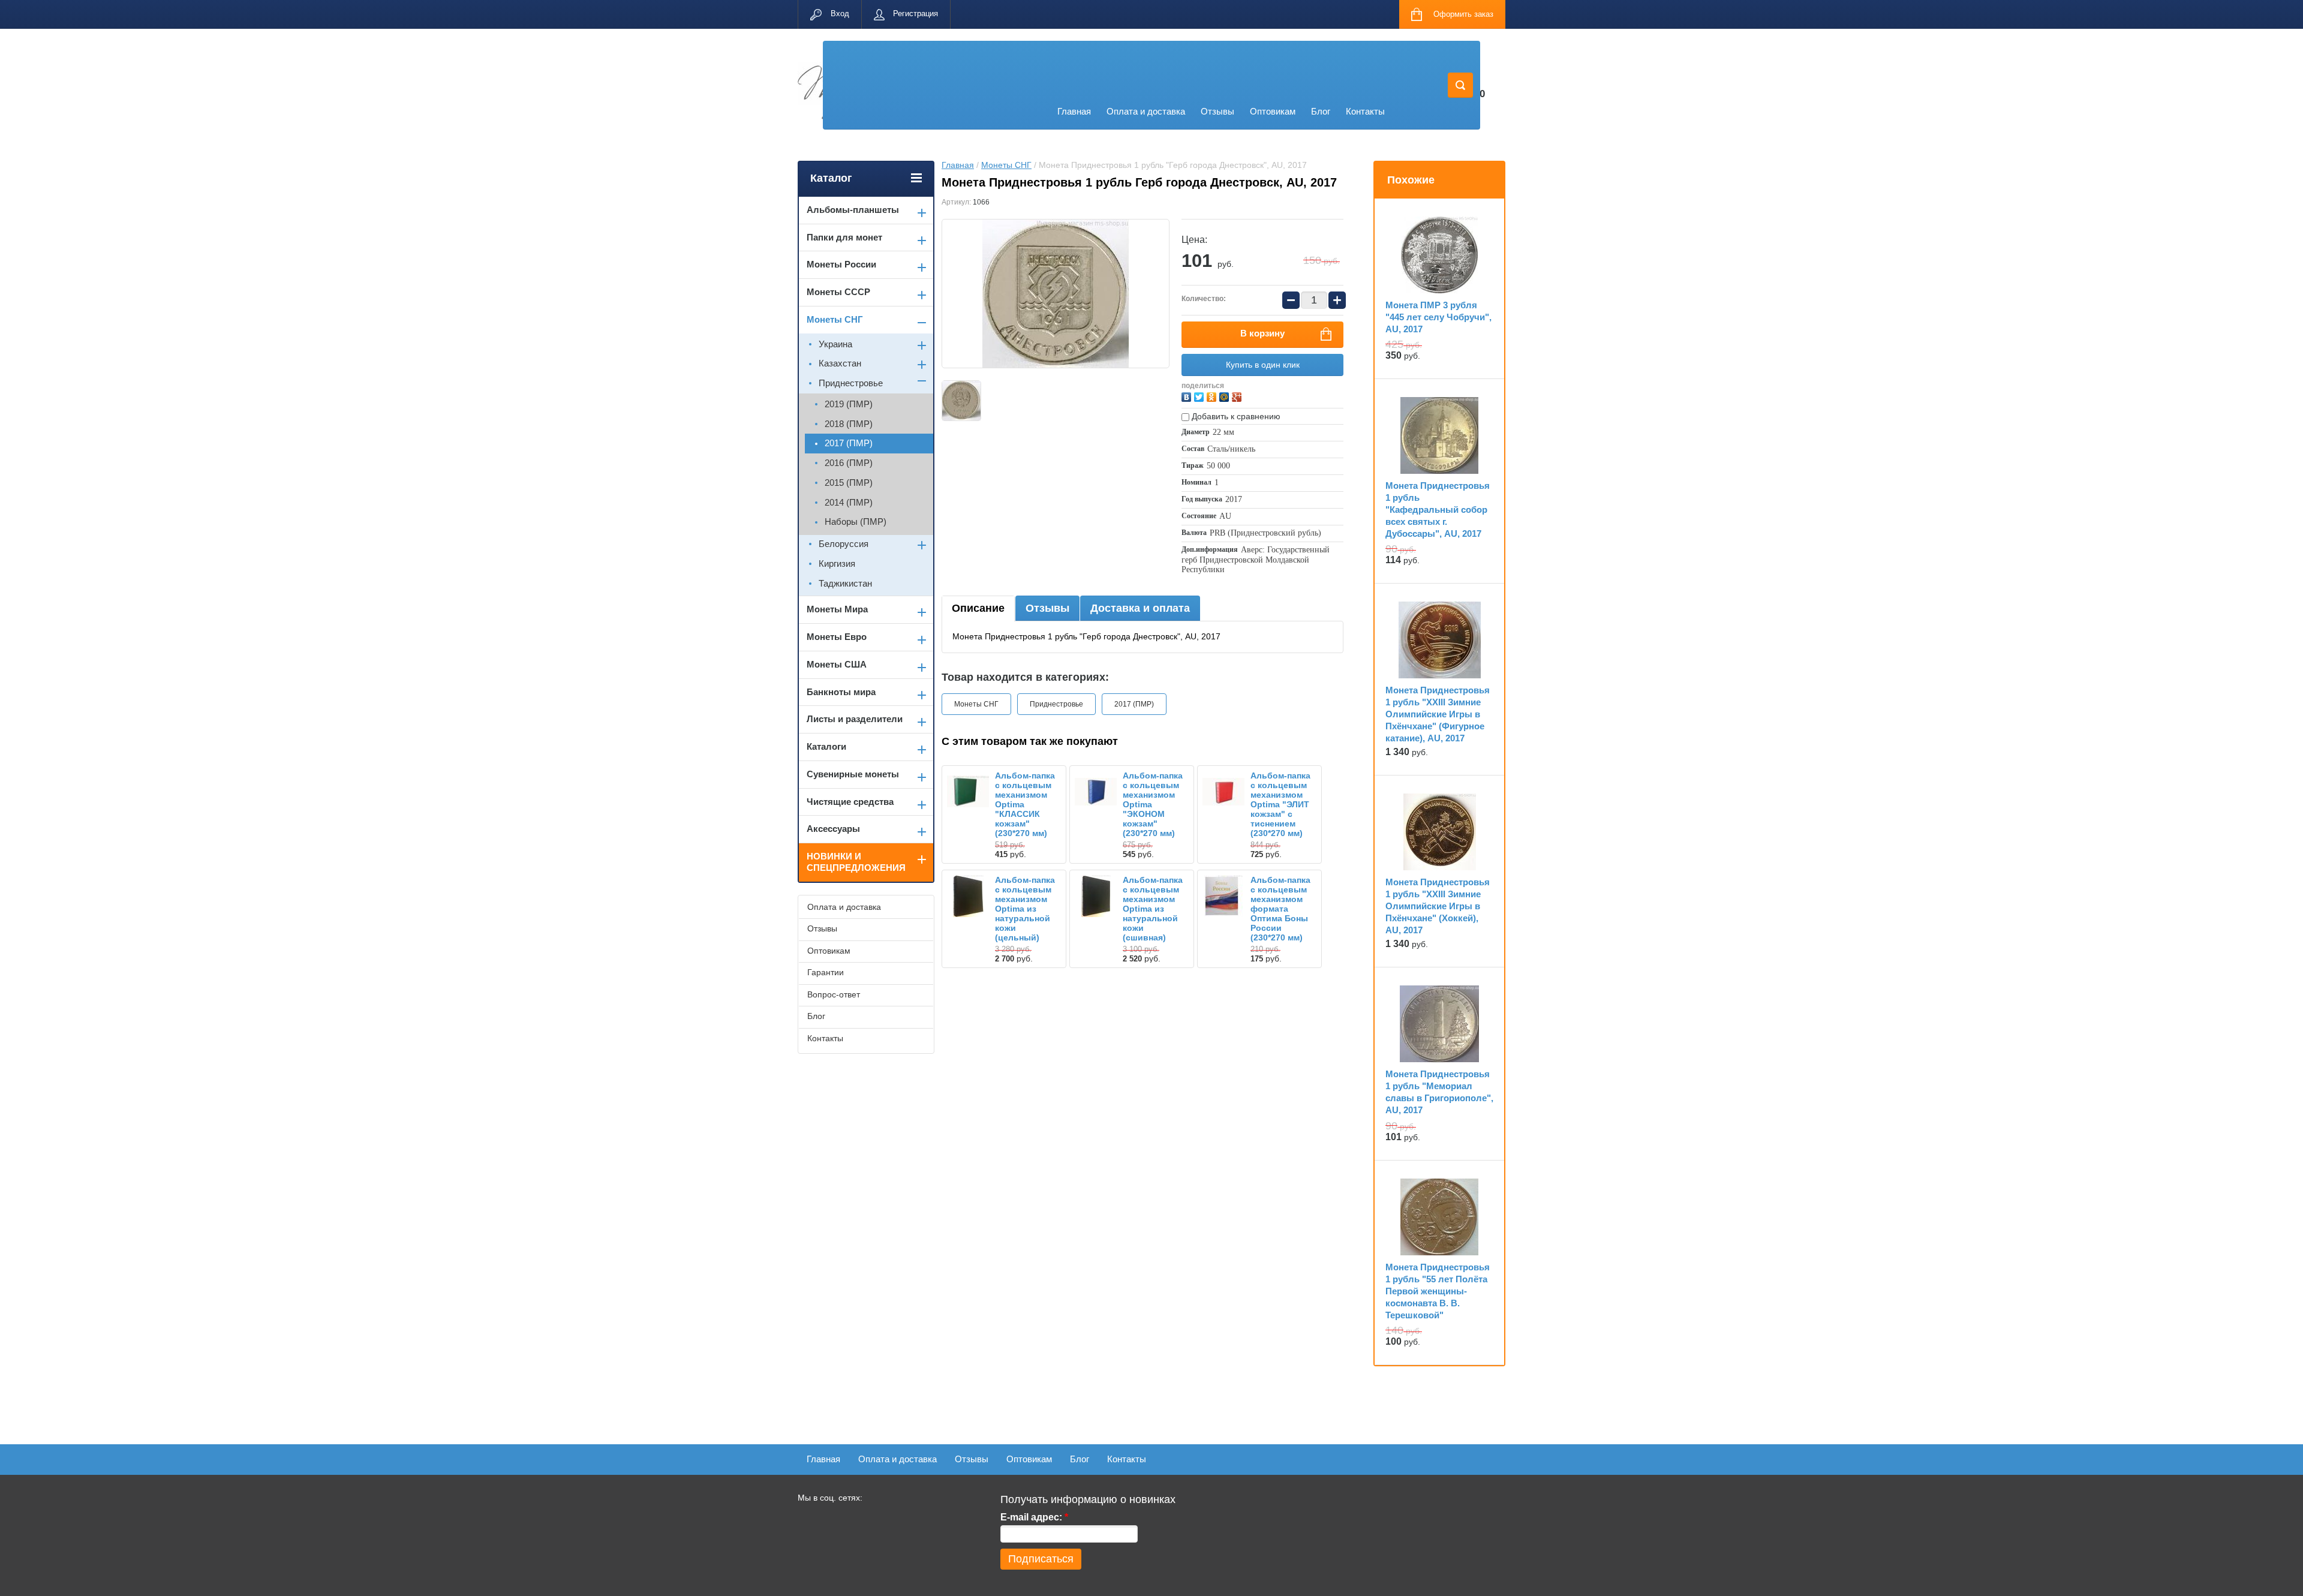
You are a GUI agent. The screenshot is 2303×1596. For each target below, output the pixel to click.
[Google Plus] (1238, 396)
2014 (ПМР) (849, 502)
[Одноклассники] (1213, 396)
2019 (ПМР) (849, 404)
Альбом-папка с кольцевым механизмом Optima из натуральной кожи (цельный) (1025, 909)
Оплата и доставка (1146, 111)
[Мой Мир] (1226, 396)
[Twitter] (1200, 396)
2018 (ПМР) (849, 424)
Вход (840, 13)
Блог (1321, 111)
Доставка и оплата (1140, 608)
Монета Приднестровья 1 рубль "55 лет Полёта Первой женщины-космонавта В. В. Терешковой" (1438, 1291)
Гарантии (826, 972)
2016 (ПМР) (849, 463)
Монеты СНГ (1006, 165)
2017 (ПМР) (1134, 704)
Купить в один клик (1263, 365)
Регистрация (916, 13)
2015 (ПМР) (849, 483)
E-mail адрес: (1034, 1517)
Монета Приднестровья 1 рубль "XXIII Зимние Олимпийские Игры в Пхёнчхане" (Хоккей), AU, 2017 (1438, 906)
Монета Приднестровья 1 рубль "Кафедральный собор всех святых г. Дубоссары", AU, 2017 (1438, 510)
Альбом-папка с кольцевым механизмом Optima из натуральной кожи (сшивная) (1153, 909)
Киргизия (837, 563)
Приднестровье (1056, 704)
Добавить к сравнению (1235, 416)
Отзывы (1217, 111)
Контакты (1365, 111)
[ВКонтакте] (1188, 396)
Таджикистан (845, 583)
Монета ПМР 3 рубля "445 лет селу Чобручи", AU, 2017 (1438, 317)
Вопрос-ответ (834, 994)
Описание (978, 608)
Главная (1074, 111)
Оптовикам (1273, 111)
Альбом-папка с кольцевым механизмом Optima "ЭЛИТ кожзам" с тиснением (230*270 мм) (1280, 804)
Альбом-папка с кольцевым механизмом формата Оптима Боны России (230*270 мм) (1280, 909)
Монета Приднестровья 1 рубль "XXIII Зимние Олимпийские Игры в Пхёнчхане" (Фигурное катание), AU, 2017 (1438, 714)
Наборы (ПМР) (856, 522)
